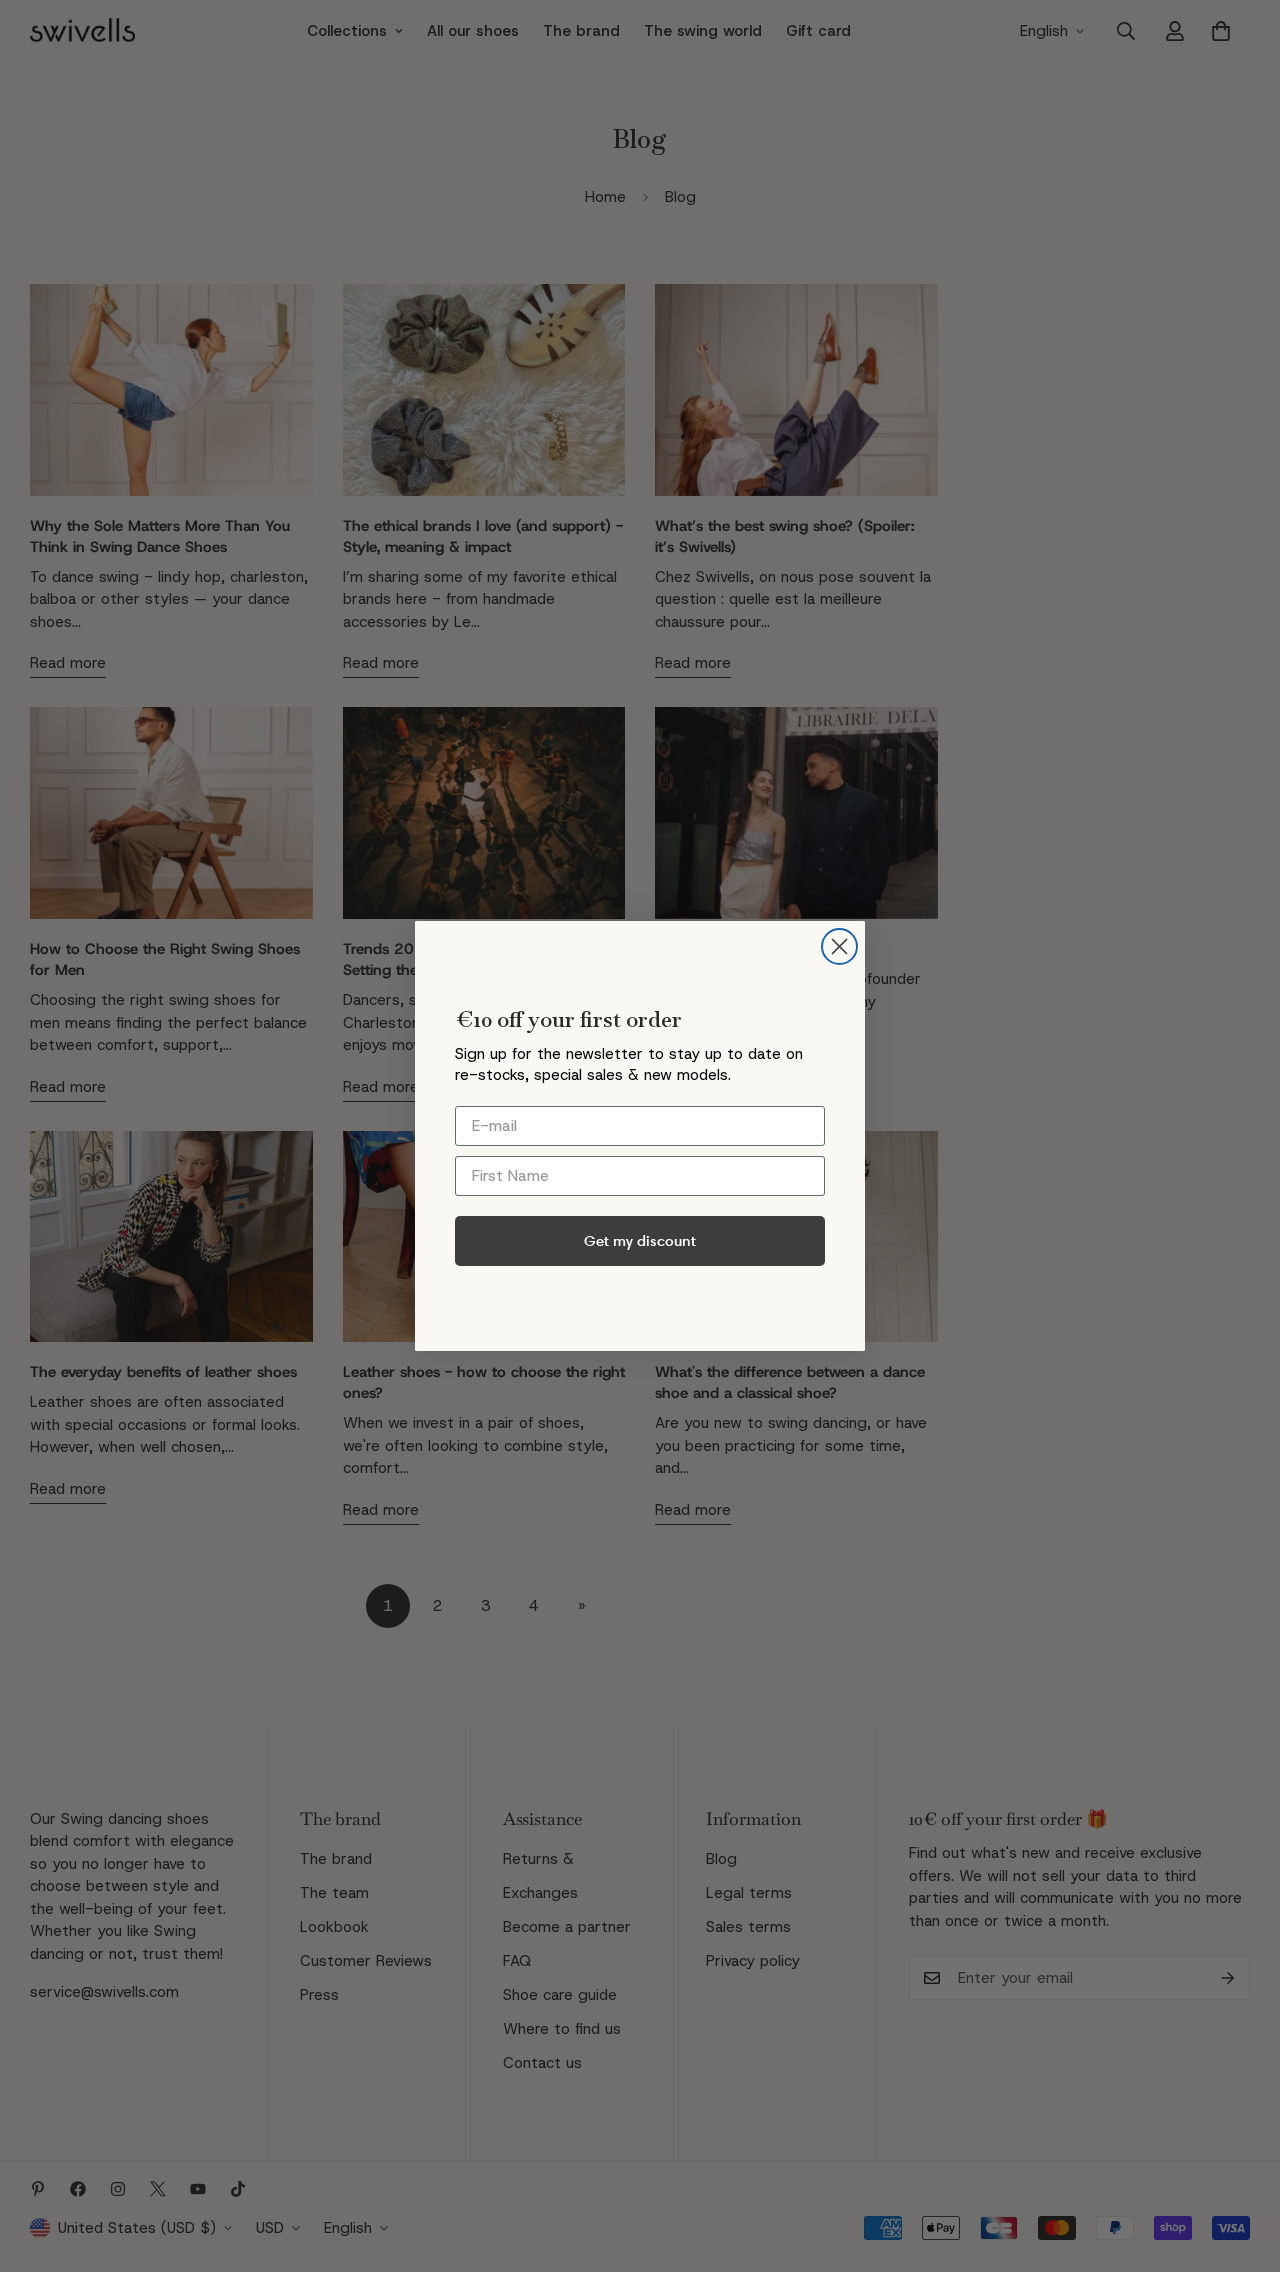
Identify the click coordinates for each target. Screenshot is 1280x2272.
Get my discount (640, 1240)
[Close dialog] (839, 946)
